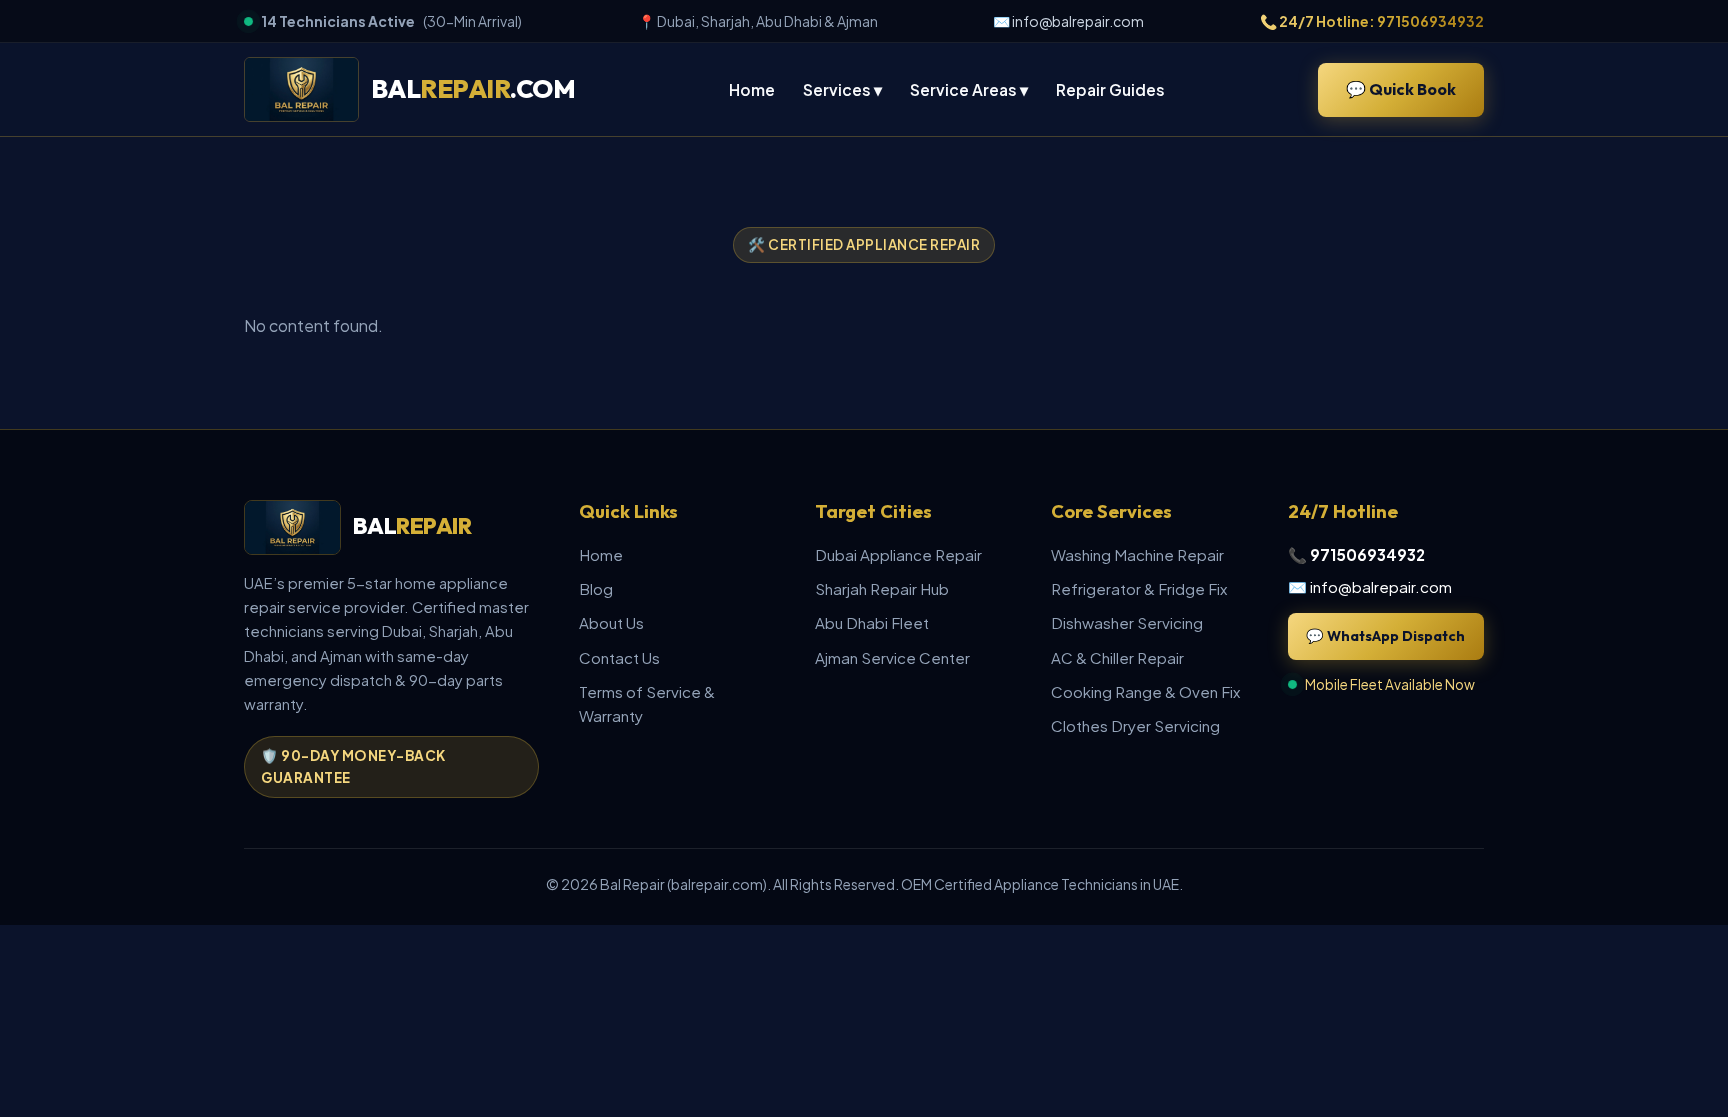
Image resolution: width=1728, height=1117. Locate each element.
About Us (611, 622)
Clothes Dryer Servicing (1135, 725)
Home (752, 89)
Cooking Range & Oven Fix (1145, 691)
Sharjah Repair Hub (882, 588)
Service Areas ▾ (969, 89)
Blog (596, 588)
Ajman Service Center (892, 657)
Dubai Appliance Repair (898, 554)
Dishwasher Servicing (1127, 622)
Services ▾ (842, 89)
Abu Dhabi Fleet (872, 622)
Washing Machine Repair (1137, 554)
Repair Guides (1110, 89)
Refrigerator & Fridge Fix (1139, 588)
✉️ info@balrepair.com (1068, 21)
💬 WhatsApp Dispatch (1385, 636)
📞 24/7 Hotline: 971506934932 (1372, 21)
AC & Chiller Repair (1117, 657)
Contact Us (619, 657)
